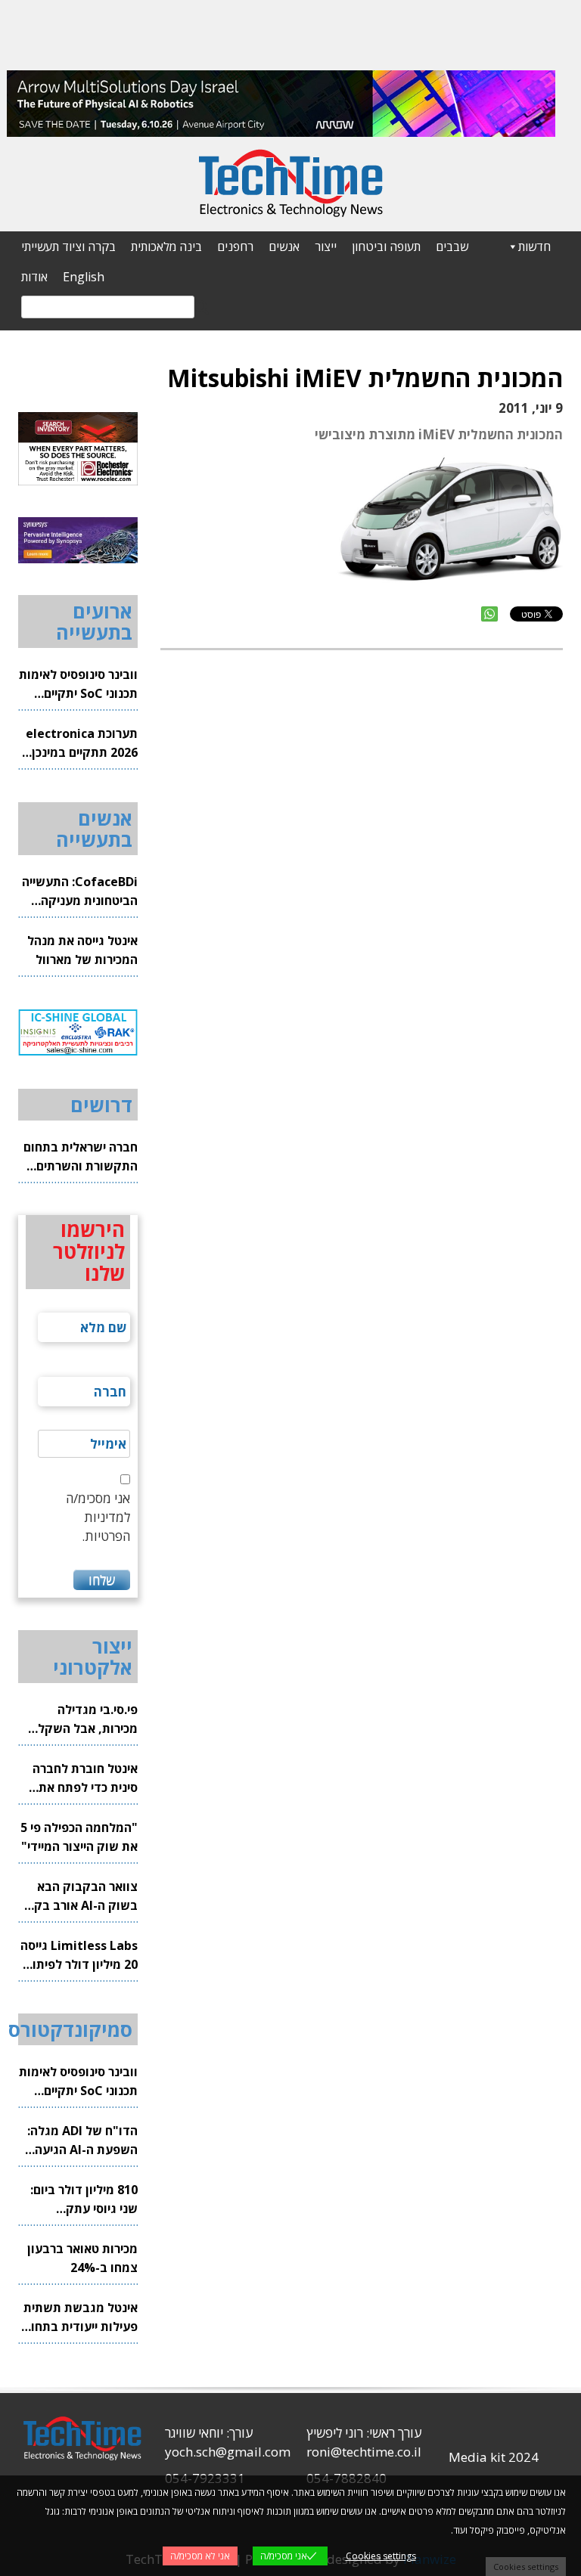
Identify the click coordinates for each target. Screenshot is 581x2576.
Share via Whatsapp (489, 614)
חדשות (534, 246)
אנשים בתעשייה (94, 829)
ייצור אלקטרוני (93, 1657)
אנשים (284, 246)
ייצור (326, 246)
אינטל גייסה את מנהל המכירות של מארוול (82, 950)
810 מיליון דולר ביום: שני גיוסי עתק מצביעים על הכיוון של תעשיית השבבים (81, 2200)
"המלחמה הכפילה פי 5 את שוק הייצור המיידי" (79, 1837)
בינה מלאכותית (166, 246)
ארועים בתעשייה (94, 622)
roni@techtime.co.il (364, 2452)
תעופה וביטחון (386, 246)
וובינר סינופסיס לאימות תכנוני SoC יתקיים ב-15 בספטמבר (78, 685)
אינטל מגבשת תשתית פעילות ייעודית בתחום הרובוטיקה (81, 2318)
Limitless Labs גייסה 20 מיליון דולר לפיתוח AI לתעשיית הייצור (79, 1956)
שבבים (452, 246)
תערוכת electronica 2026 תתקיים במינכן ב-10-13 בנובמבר (82, 744)
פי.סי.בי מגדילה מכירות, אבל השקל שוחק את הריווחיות (88, 1720)
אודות (34, 277)
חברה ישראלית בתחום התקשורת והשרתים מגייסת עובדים (81, 1157)
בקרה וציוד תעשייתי (68, 246)
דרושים (101, 1105)
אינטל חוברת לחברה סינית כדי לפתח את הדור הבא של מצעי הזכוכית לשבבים (85, 1779)
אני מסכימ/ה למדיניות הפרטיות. (98, 1517)
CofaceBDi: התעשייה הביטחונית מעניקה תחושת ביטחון (80, 892)
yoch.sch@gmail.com (228, 2452)
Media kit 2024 (494, 2457)
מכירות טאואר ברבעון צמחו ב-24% (82, 2258)
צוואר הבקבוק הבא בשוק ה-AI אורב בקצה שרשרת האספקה (78, 1897)
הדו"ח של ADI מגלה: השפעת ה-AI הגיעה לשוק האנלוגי (82, 2141)
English (84, 277)
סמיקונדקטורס (70, 2029)
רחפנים (235, 246)
